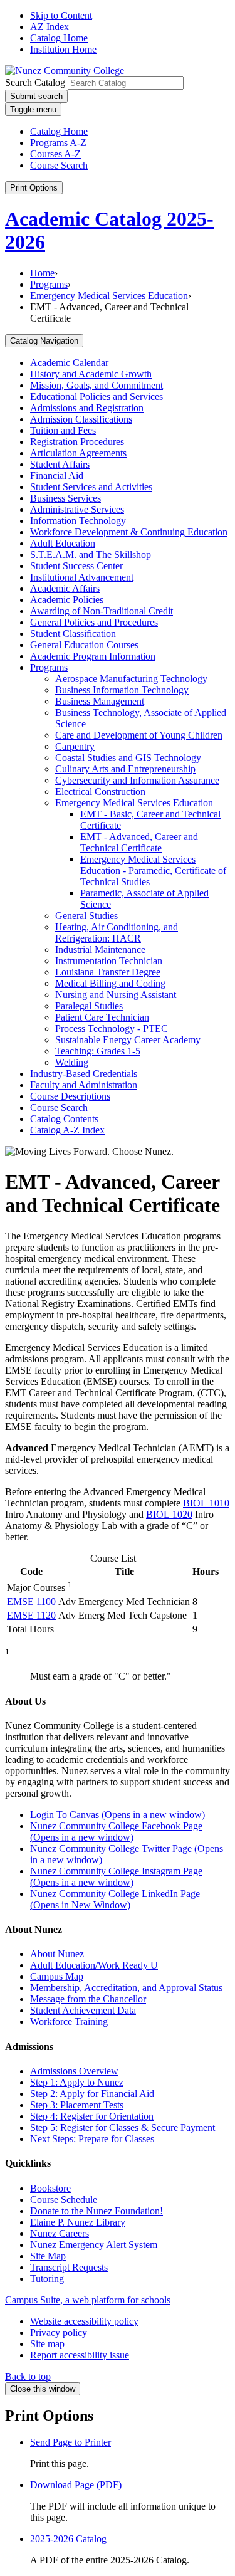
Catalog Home (59, 38)
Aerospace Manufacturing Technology (131, 679)
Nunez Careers (60, 2233)
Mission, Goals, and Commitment (97, 385)
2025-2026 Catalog (68, 2539)
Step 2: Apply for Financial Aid (92, 2094)
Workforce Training (69, 2021)
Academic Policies (67, 600)
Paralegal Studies (89, 1006)
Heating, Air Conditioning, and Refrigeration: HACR (117, 933)
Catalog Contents (64, 1119)
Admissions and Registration (87, 408)
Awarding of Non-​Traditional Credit (102, 611)
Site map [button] (47, 2344)
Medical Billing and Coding (110, 983)
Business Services (65, 498)
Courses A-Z (55, 154)
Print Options (34, 188)
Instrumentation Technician (109, 961)
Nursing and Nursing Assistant (116, 995)
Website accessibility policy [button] (84, 2321)
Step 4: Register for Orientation (92, 2116)
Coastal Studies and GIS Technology (128, 758)
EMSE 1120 (31, 1615)
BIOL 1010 (206, 1503)
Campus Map (57, 1976)
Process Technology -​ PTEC (112, 1028)
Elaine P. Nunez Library (78, 2222)
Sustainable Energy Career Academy (128, 1040)
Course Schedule (64, 2200)
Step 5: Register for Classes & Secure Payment (123, 2127)
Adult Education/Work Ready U (94, 1965)
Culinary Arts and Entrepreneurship (125, 769)
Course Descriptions (70, 1096)
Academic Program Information (93, 656)
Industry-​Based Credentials (84, 1074)
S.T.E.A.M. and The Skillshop (91, 555)
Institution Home (63, 49)
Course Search (59, 165)
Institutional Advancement (82, 577)
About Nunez (57, 1954)
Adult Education (63, 543)
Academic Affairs (65, 588)
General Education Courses (84, 645)
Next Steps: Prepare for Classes (92, 2139)
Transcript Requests (69, 2267)
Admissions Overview (74, 2071)
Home (42, 273)
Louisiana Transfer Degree (108, 972)
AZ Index (50, 27)
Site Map (48, 2256)
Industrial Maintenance (100, 949)
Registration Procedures (77, 442)
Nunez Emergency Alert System (94, 2245)
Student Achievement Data (83, 2010)
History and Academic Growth (91, 374)
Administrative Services (77, 509)
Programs (49, 284)
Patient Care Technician (102, 1017)
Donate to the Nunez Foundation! (97, 2211)
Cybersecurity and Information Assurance (137, 780)
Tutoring (47, 2279)
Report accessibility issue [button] (80, 2355)
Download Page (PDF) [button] (76, 2485)
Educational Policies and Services (97, 397)
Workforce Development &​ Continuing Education (129, 532)
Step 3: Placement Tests (77, 2105)
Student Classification (73, 633)
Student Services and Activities (91, 487)
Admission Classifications (81, 419)
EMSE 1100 (31, 1601)
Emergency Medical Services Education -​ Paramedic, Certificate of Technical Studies (153, 870)
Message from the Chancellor (88, 1999)
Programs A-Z (58, 143)
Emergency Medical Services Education (109, 296)
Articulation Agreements (78, 453)
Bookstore (50, 2188)
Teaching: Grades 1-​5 (98, 1051)
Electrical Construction (100, 791)
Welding (72, 1062)
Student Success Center (76, 566)
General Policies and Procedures (94, 622)
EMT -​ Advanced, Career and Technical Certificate (139, 842)
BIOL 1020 (169, 1514)
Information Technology (78, 521)
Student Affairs (60, 464)
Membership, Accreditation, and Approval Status (126, 1988)
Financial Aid (57, 476)
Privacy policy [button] (59, 2332)
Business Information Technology (122, 690)
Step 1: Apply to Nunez (77, 2082)
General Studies (86, 916)
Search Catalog (35, 82)
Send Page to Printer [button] (70, 2442)
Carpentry (75, 746)
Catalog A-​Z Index (67, 1130)
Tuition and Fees (63, 430)
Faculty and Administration (84, 1085)
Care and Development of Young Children (139, 735)
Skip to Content (61, 15)
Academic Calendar (69, 363)
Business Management (100, 701)
